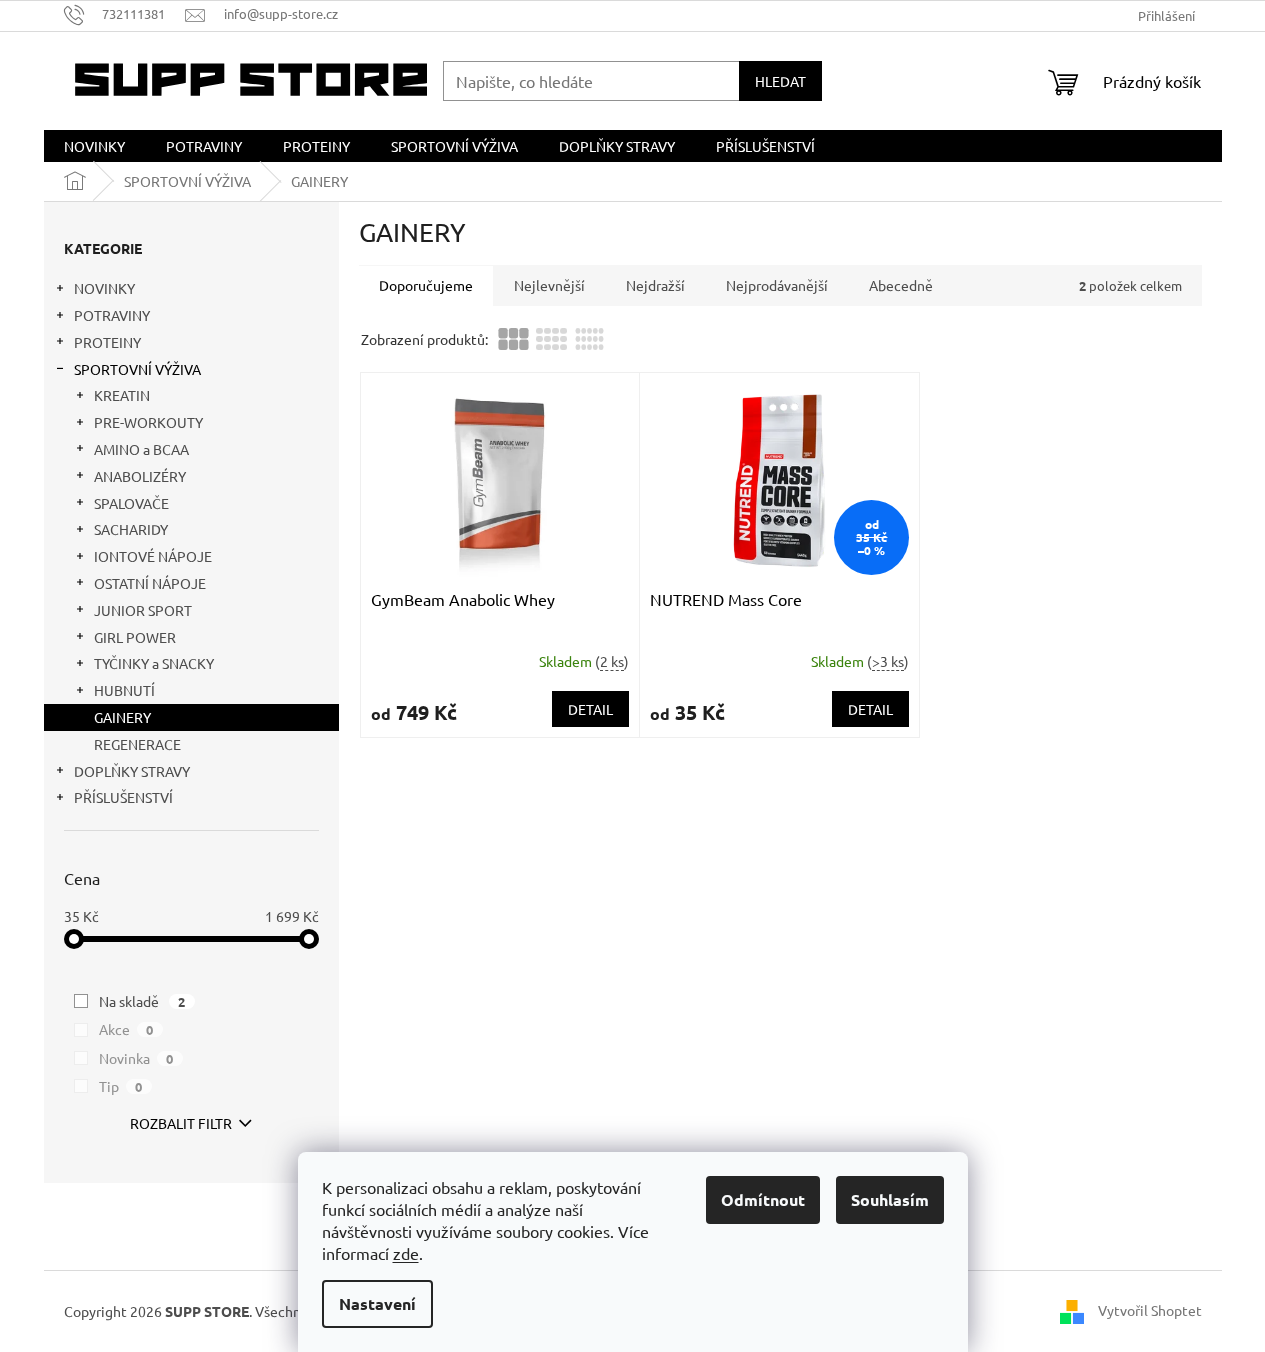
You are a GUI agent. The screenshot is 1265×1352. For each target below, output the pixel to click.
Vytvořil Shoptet (1150, 1309)
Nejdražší (655, 285)
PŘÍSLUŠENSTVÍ (123, 797)
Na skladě (142, 1001)
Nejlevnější (549, 285)
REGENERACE (137, 744)
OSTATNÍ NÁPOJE (150, 583)
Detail (590, 709)
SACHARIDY (131, 529)
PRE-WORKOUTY (148, 422)
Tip (121, 1086)
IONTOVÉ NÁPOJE (153, 556)
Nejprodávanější (777, 285)
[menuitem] (94, 146)
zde (406, 1253)
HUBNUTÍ (124, 690)
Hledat (780, 81)
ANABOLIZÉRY (140, 476)
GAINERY (122, 717)
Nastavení (377, 1303)
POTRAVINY (112, 315)
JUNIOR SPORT (143, 610)
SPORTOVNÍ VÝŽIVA (137, 369)
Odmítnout (763, 1199)
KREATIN (122, 395)
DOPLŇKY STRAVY (132, 771)
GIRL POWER (135, 637)
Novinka (136, 1058)
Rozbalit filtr (181, 1123)
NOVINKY (104, 288)
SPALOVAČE (131, 503)
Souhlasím (890, 1199)
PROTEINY (107, 342)
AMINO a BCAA (141, 449)
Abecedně (901, 285)
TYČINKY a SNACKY (154, 663)
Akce (126, 1029)
